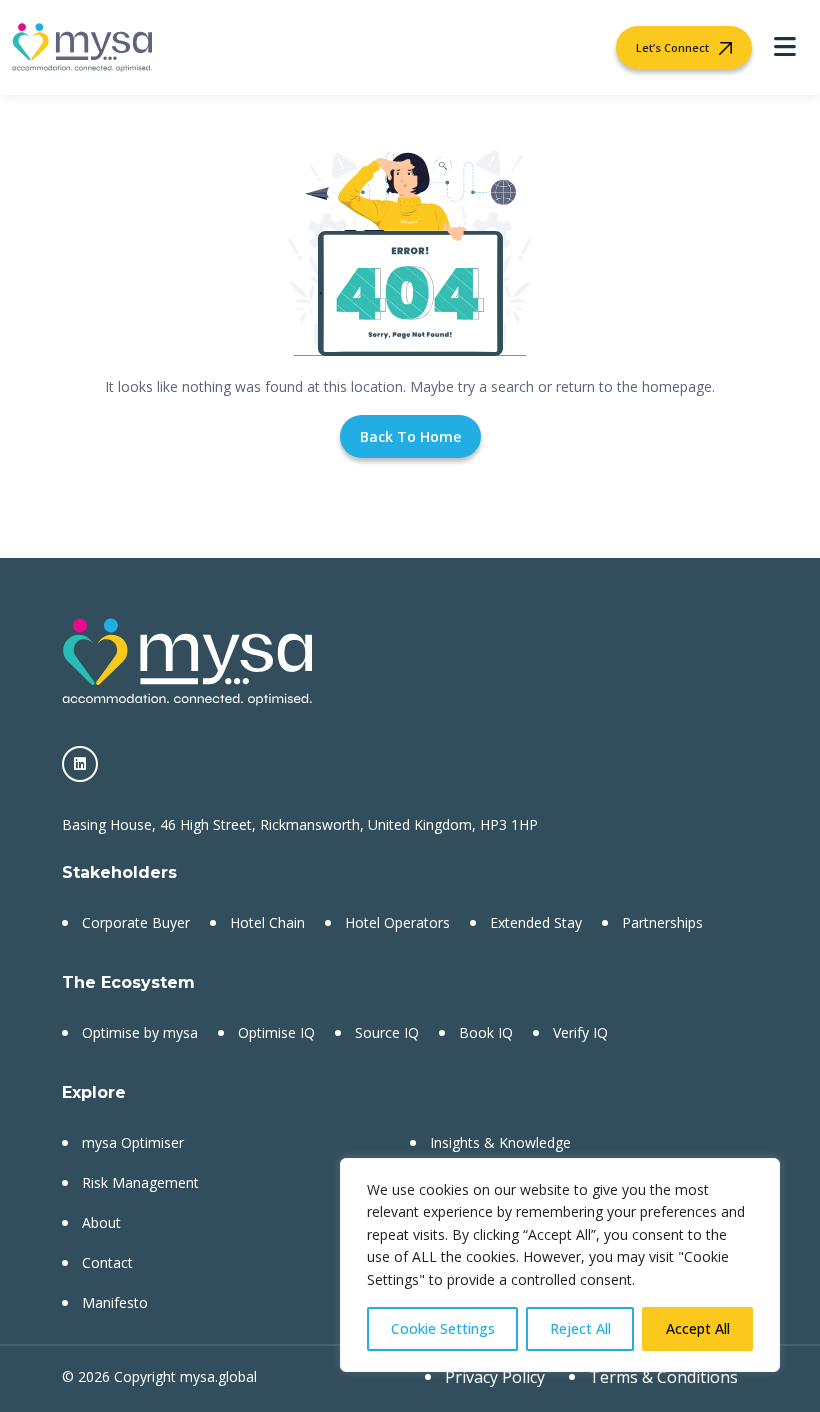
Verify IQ (580, 1032)
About (101, 1222)
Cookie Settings (443, 1328)
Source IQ (387, 1032)
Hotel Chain (267, 922)
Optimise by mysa (140, 1032)
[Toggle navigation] (785, 48)
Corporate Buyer (136, 922)
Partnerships (662, 922)
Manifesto (115, 1302)
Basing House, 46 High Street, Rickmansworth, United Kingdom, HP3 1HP (300, 824)
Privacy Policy (495, 1377)
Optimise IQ (276, 1032)
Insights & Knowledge (500, 1142)
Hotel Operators (397, 922)
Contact (107, 1262)
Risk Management (140, 1182)
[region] (560, 1265)
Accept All (698, 1328)
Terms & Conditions (663, 1377)
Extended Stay (536, 922)
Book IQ (486, 1032)
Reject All (580, 1328)
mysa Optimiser (133, 1142)
